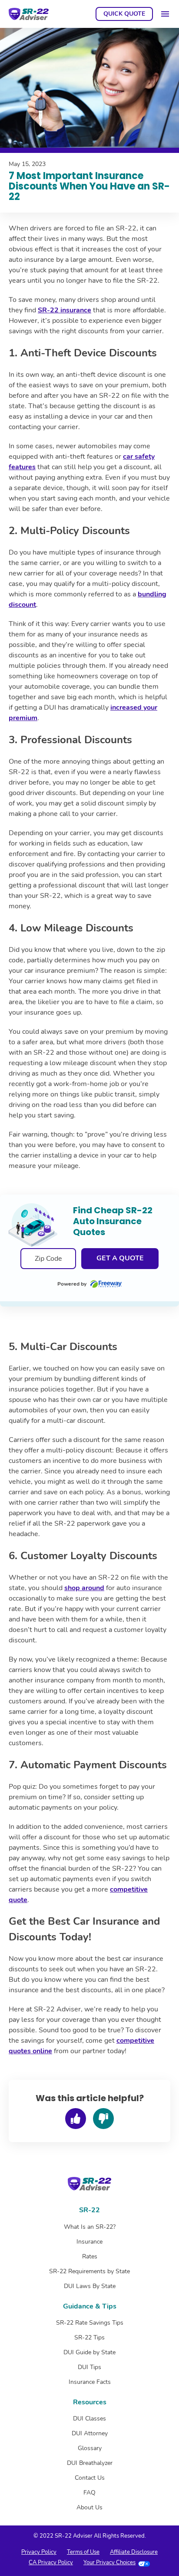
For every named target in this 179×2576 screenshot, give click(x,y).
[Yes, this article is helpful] (76, 2119)
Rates (90, 2256)
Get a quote (120, 1258)
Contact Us (90, 2478)
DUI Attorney (90, 2433)
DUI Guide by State (89, 2352)
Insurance (89, 2242)
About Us (89, 2507)
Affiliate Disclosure (134, 2552)
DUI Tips (89, 2367)
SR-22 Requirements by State (89, 2271)
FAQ (89, 2493)
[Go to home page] (29, 14)
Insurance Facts (90, 2382)
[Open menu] (165, 14)
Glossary (90, 2448)
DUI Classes (89, 2419)
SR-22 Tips (89, 2337)
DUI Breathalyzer (90, 2463)
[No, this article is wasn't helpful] (103, 2119)
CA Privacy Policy (51, 2562)
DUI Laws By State (90, 2286)
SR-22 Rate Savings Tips (90, 2323)
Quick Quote (124, 15)
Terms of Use (83, 2552)
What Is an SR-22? (90, 2227)
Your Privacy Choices (109, 2562)
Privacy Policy (39, 2552)
